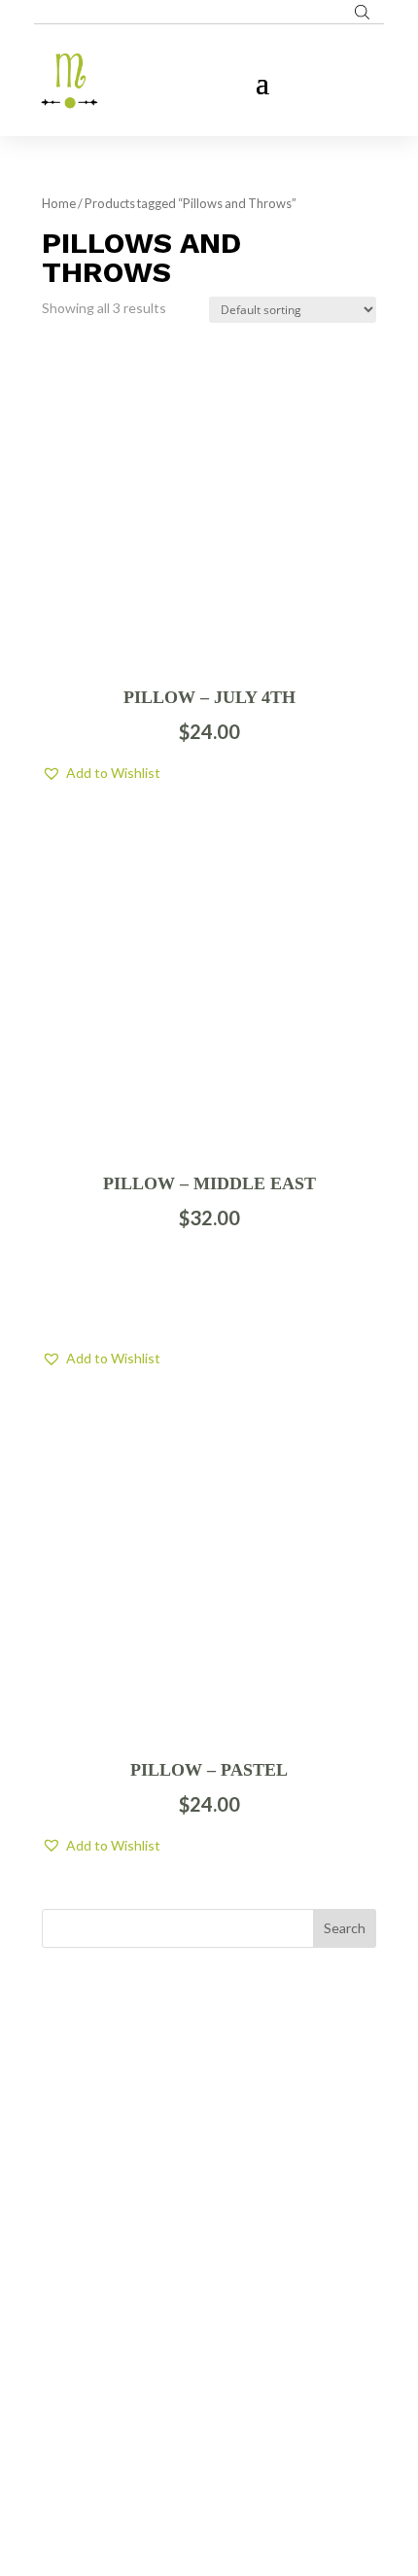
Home (59, 203)
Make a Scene (232, 2469)
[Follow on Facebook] (170, 2345)
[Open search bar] (362, 12)
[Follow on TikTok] (248, 2345)
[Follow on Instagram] (209, 2345)
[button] (101, 773)
